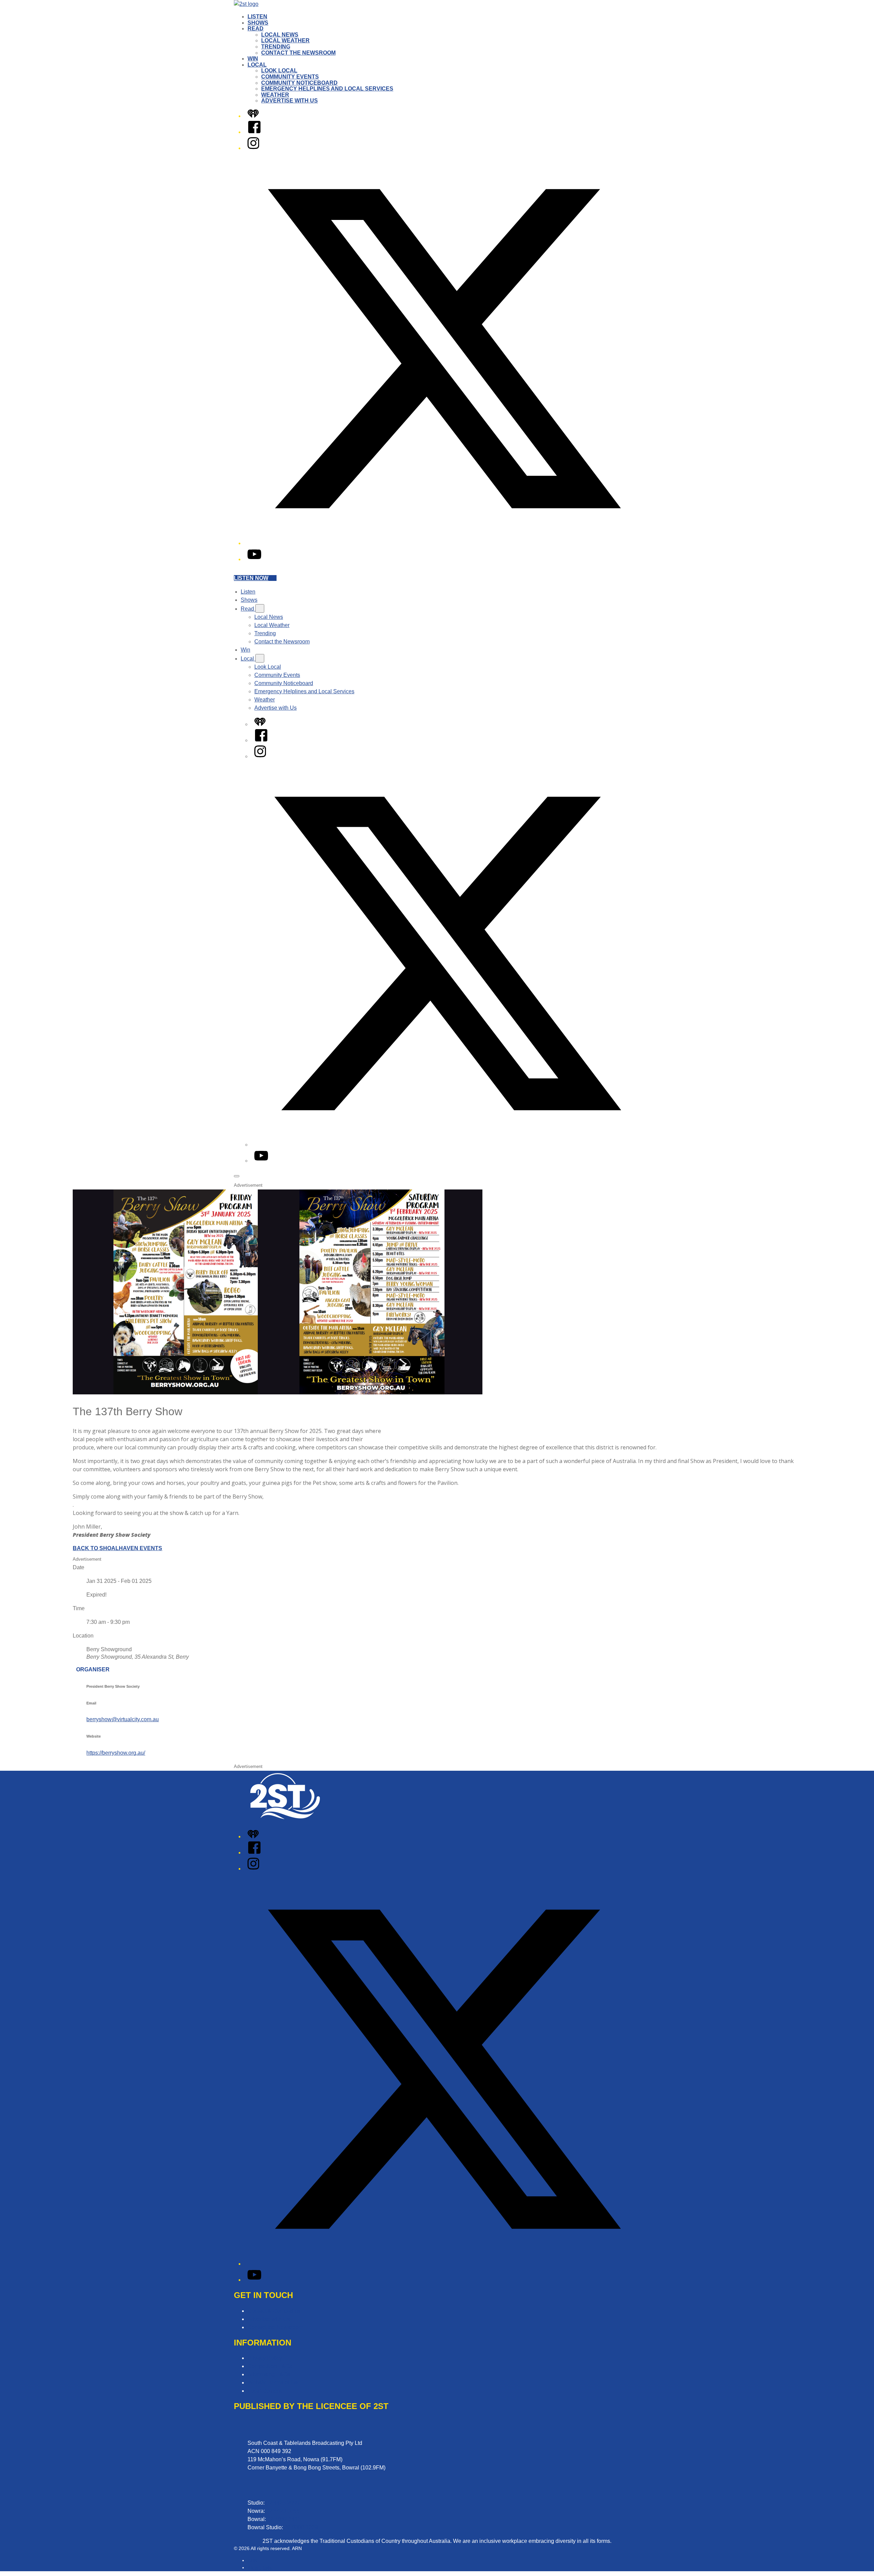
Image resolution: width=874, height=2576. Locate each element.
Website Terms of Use (274, 2383)
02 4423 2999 (283, 2503)
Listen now (251, 578)
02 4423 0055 (283, 2511)
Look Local (279, 71)
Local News (280, 35)
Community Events (290, 77)
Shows (258, 23)
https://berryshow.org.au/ (116, 1753)
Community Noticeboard (299, 83)
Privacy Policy (265, 2358)
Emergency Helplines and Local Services (327, 89)
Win (253, 59)
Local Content (264, 2391)
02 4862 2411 (284, 2519)
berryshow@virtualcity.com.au (123, 1719)
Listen (257, 17)
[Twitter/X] (444, 543)
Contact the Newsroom (298, 53)
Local (257, 65)
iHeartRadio (260, 2567)
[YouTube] (254, 559)
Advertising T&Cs (269, 2374)
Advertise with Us (290, 101)
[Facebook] (254, 132)
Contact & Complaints (274, 2311)
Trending (276, 47)
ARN (252, 2560)
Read (256, 29)
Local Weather (285, 40)
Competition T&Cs (270, 2366)
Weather (275, 95)
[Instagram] (253, 148)
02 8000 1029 (301, 2527)
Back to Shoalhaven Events (117, 1548)
